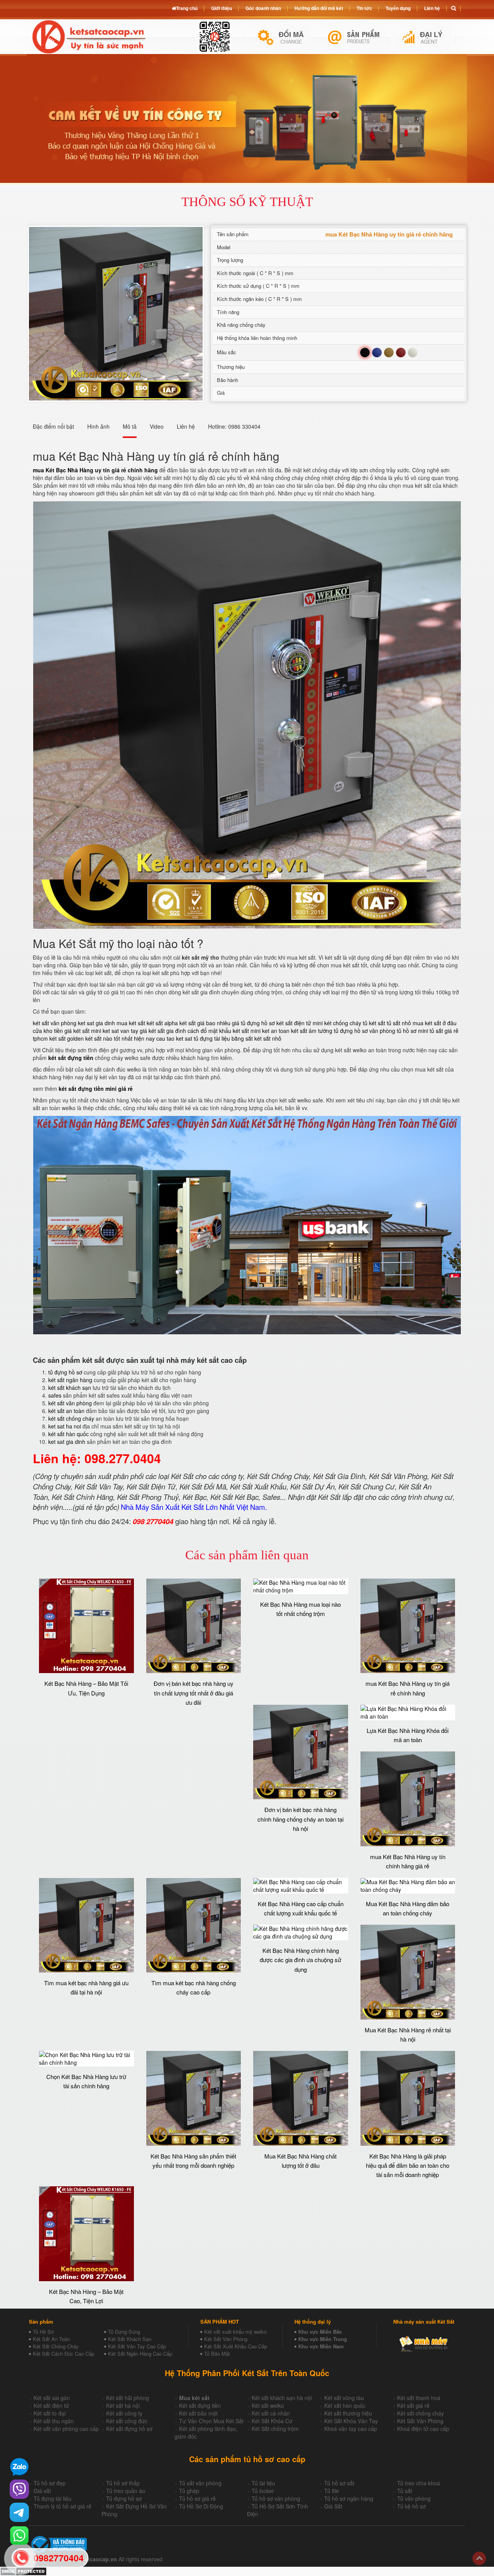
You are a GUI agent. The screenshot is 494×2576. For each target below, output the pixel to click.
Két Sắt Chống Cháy (56, 2346)
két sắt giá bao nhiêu (205, 1023)
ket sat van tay (120, 1031)
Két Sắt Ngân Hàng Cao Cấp (140, 2354)
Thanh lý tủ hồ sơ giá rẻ (63, 2506)
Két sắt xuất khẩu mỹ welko (235, 2332)
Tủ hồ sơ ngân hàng (349, 2498)
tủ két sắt (374, 1023)
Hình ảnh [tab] (98, 426)
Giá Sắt (333, 2506)
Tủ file (332, 2491)
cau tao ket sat (174, 1038)
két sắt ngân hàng (70, 1380)
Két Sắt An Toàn (51, 2339)
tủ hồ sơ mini (412, 1031)
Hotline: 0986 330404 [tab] (234, 426)
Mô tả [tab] (130, 426)
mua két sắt (131, 1023)
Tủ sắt (405, 2491)
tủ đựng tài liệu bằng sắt (223, 1038)
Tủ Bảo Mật (217, 2354)
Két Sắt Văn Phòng (226, 2339)
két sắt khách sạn (70, 1388)
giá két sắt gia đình (163, 1031)
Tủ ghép (189, 2491)
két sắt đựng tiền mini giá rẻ (96, 1089)
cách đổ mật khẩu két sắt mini (224, 1031)
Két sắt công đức (127, 2421)
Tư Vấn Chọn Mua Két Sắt (211, 2421)
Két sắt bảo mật (198, 2413)
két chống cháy (343, 1023)
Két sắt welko (268, 2405)
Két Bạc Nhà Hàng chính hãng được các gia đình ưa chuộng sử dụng (300, 1960)
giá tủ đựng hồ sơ (253, 1023)
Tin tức (364, 8)
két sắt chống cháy (71, 1418)
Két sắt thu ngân (54, 2421)
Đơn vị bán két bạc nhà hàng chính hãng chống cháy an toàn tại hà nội (300, 1819)
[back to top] (479, 2558)
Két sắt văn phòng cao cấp (66, 2429)
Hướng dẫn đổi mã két (319, 8)
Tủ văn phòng (414, 2498)
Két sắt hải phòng (128, 2398)
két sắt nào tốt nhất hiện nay (120, 1038)
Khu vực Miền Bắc (320, 2332)
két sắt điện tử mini (299, 1023)
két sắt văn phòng (55, 1023)
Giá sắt (42, 2491)
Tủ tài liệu (263, 2483)
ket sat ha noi (65, 1426)
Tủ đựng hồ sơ (124, 2498)
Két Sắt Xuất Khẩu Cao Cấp (236, 2346)
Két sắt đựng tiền (200, 2405)
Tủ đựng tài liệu (52, 2498)
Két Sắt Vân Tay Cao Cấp (137, 2346)
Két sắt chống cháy (420, 2413)
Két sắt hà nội (123, 2405)
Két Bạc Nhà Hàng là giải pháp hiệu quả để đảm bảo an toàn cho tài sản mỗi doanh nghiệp (408, 2165)
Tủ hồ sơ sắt (339, 2483)
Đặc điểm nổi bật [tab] (53, 426)
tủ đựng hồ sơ (65, 1372)
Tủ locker (263, 2491)
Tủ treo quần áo (126, 2491)
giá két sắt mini (83, 1031)
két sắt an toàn (66, 1411)
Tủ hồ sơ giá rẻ (197, 2498)
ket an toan (276, 1031)
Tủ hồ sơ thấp (123, 2483)
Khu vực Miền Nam (321, 2346)
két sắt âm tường (312, 1031)
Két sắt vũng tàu (344, 2398)
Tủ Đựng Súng (124, 2332)
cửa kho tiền (48, 1031)
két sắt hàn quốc (69, 1434)
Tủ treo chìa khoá (419, 2483)
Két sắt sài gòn (52, 2398)
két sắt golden (67, 1038)
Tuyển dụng (398, 8)
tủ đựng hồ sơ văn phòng (365, 1031)
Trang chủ (187, 8)
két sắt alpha (162, 1023)
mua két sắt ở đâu (435, 1023)
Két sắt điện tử (51, 2405)
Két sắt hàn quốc (345, 2405)
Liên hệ (432, 8)
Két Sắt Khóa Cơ (272, 2421)
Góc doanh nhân (263, 8)
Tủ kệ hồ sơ (411, 2506)
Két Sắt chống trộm (275, 2429)
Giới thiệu (222, 8)
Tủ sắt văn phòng (200, 2483)
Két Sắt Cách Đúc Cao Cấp (63, 2354)
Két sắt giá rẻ (413, 2405)
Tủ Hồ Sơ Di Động (201, 2506)
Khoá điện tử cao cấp (423, 2429)
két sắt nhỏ (268, 1038)
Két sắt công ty (124, 2413)
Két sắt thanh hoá (419, 2398)
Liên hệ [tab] (186, 426)
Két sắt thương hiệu (348, 2413)
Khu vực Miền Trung (323, 2339)
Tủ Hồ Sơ (43, 2332)
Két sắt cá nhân (271, 2413)
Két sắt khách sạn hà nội (282, 2398)
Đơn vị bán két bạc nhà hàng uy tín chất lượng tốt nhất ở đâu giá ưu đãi (194, 1693)
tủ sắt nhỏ (399, 1023)
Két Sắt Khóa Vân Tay (351, 2421)
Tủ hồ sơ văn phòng (276, 2498)
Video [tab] (157, 426)
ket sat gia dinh (96, 1023)
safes (55, 1395)
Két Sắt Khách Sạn (130, 2339)
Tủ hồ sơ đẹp (50, 2483)
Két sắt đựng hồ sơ (129, 2429)
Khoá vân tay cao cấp (351, 2429)
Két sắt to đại (50, 2413)
